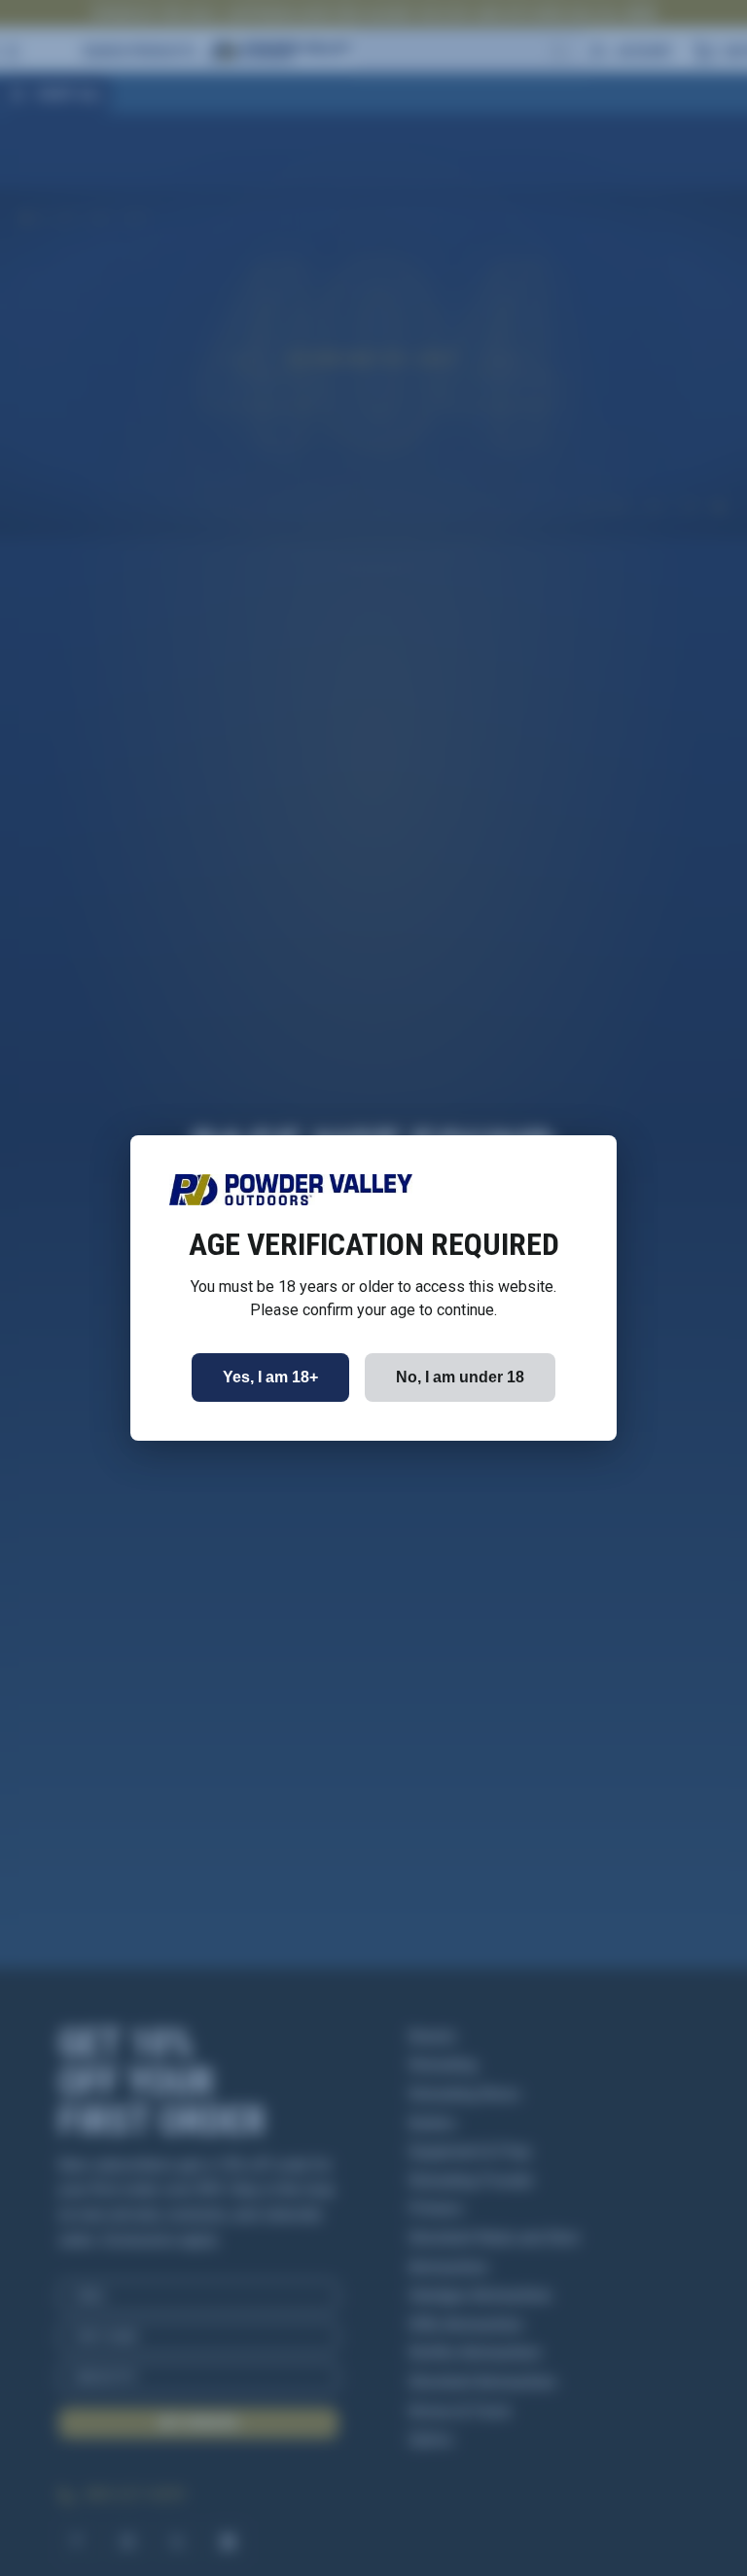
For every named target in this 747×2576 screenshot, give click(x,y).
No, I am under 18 (460, 1377)
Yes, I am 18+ (270, 1377)
